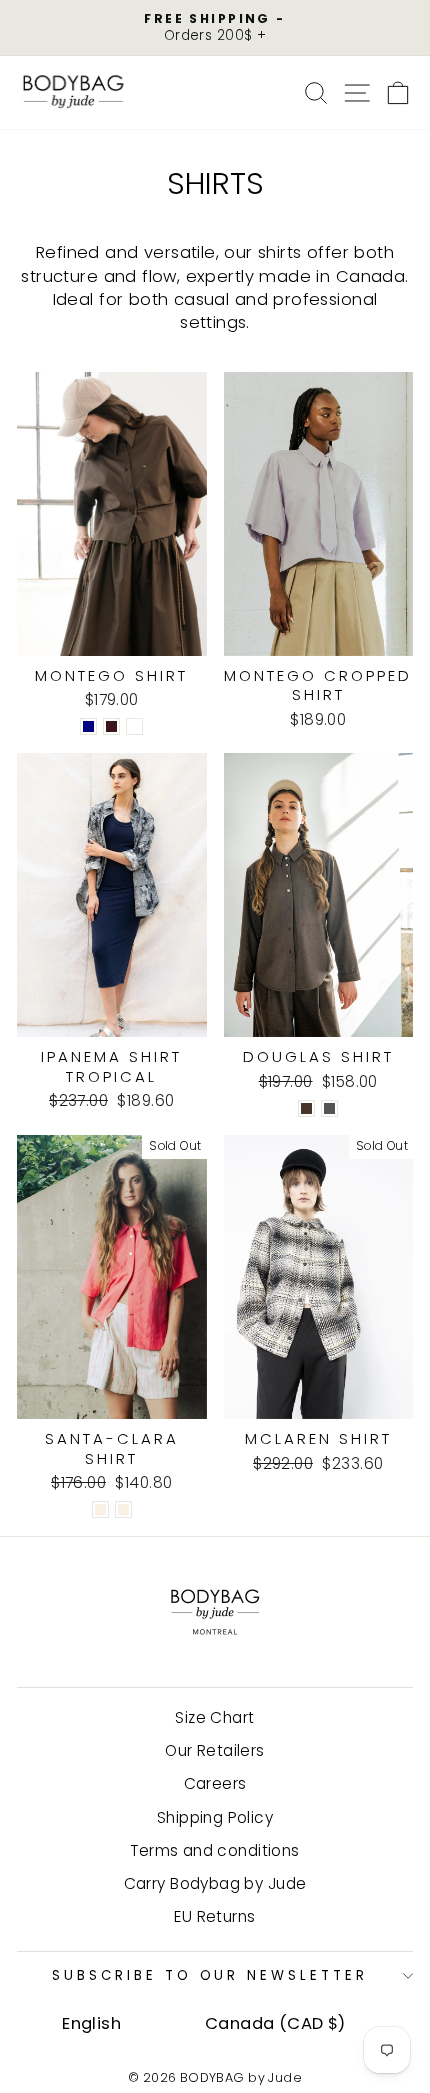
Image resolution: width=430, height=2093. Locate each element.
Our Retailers (214, 1750)
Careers (215, 1783)
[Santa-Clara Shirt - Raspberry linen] (123, 1509)
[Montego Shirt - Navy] (88, 726)
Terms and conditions (214, 1850)
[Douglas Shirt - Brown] (306, 1108)
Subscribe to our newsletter (210, 1975)
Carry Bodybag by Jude (215, 1883)
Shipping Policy (215, 1817)
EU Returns (214, 1916)
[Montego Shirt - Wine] (111, 726)
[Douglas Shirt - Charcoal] (329, 1108)
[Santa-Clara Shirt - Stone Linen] (100, 1509)
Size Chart (214, 1717)
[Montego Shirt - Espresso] (134, 726)
